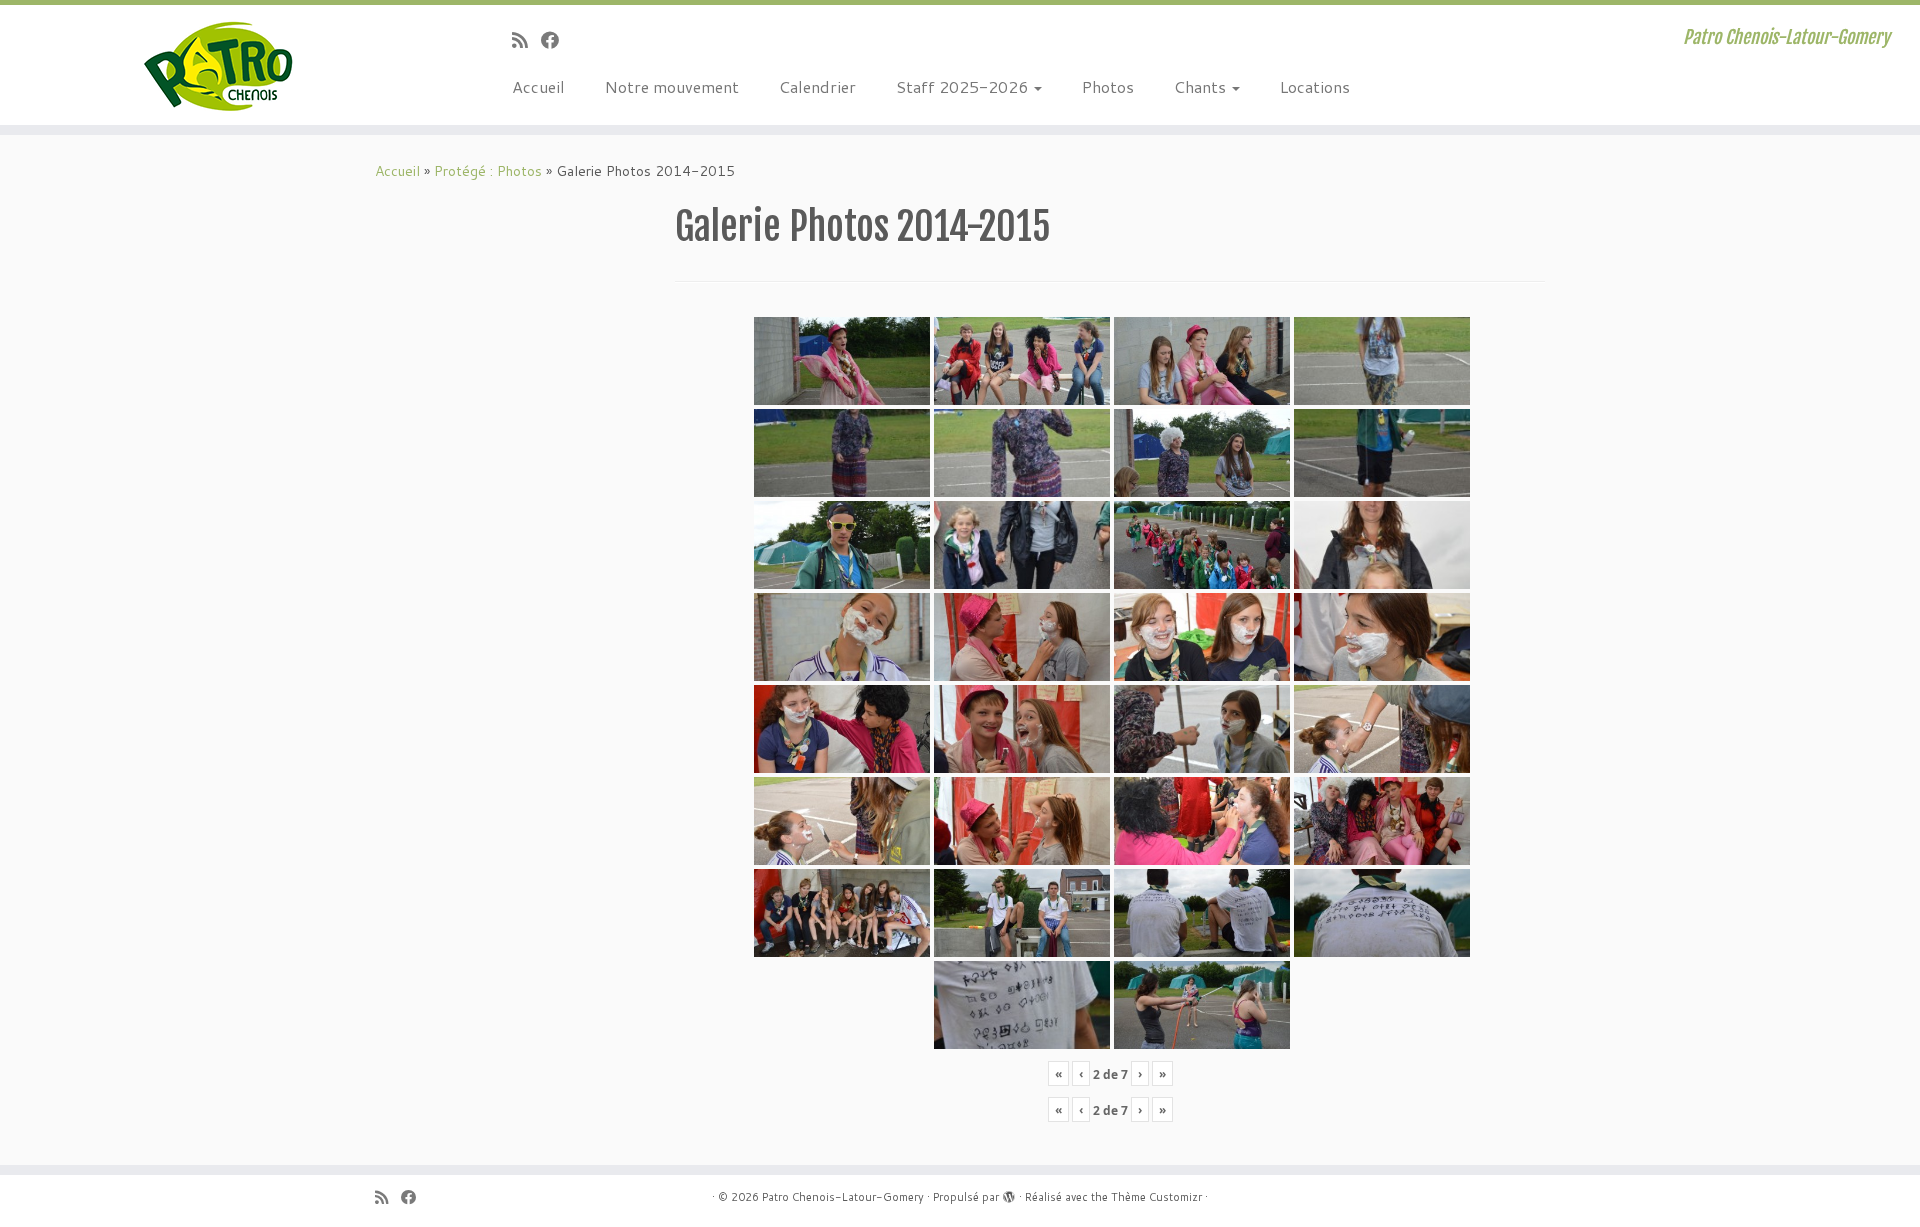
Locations (1315, 86)
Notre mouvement (672, 86)
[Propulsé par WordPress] (1009, 1193)
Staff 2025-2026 (964, 86)
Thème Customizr (1156, 1197)
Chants (1202, 86)
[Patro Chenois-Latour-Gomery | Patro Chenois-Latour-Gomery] (221, 65)
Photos (1108, 86)
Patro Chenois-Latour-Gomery (843, 1197)
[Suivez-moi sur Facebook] (556, 40)
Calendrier (817, 86)
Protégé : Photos (488, 171)
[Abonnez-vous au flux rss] (526, 40)
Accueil (538, 86)
